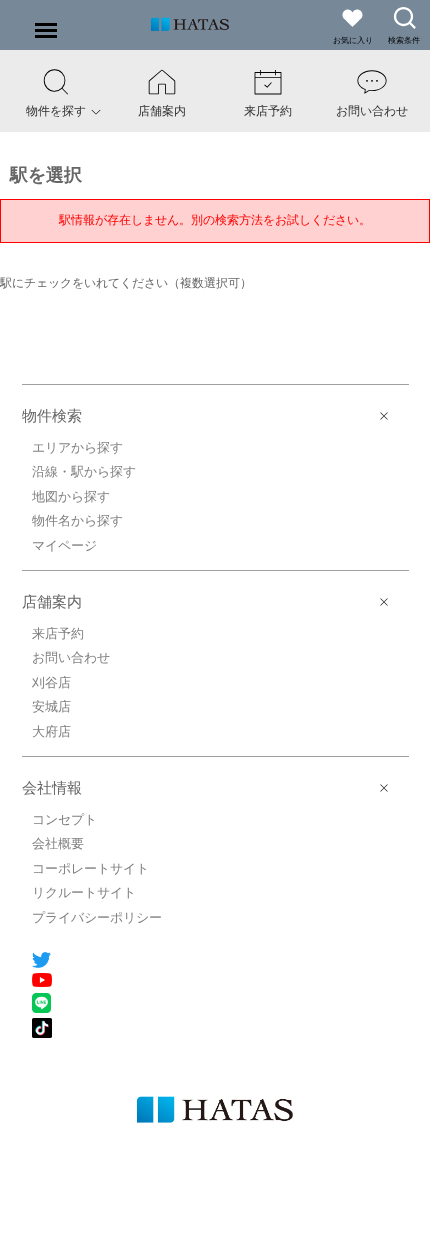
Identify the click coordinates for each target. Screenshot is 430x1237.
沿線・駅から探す (84, 471)
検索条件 (404, 40)
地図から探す (71, 496)
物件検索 (52, 415)
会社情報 (52, 787)
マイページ (64, 545)
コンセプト (64, 819)
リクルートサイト (84, 892)
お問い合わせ (71, 657)
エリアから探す (77, 447)
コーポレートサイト (90, 868)
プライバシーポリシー (97, 917)
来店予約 (58, 633)
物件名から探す (77, 520)
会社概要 (58, 843)
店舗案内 (52, 601)
